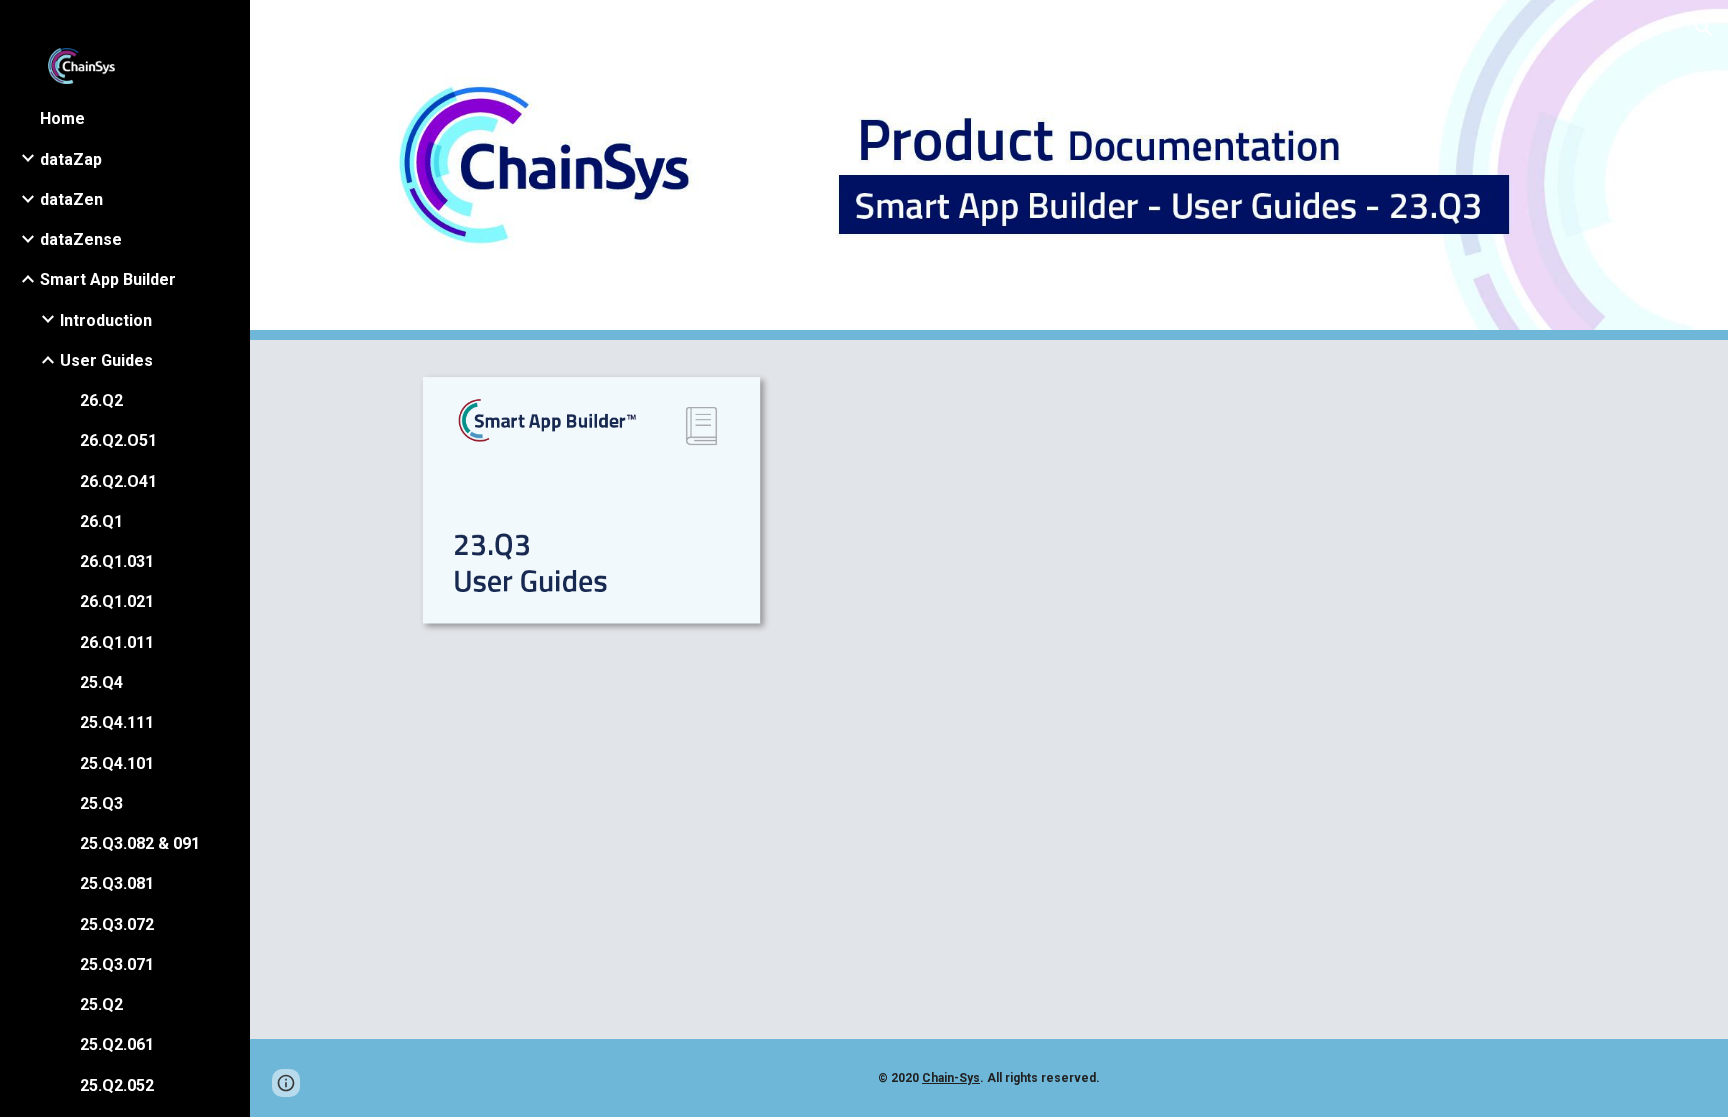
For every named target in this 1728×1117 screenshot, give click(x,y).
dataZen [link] (71, 199)
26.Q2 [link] (101, 400)
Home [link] (62, 118)
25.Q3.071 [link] (117, 964)
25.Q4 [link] (101, 682)
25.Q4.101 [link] (117, 763)
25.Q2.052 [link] (117, 1085)
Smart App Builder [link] (108, 279)
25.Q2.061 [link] (117, 1044)
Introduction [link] (106, 320)
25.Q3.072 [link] (117, 924)
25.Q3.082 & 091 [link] (140, 843)
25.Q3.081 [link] (117, 883)
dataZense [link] (81, 239)
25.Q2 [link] (101, 1004)
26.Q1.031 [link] (117, 561)
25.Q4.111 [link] (117, 722)
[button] (1704, 28)
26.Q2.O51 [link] (118, 440)
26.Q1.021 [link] (117, 601)
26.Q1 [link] (101, 521)
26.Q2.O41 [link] (118, 481)
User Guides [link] (106, 360)
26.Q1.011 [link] (117, 642)
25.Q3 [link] (101, 803)
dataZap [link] (71, 159)
